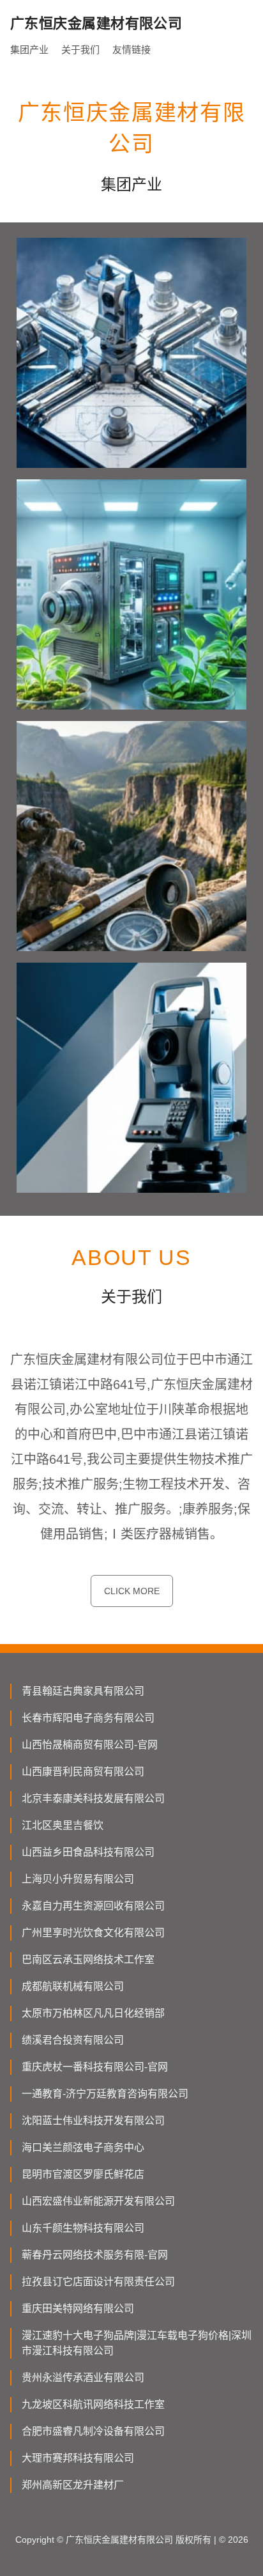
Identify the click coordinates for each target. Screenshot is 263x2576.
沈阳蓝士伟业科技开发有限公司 (93, 2121)
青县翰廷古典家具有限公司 (83, 1691)
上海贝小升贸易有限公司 (78, 1879)
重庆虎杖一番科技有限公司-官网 (95, 2067)
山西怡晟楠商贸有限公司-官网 (90, 1745)
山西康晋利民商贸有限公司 (83, 1772)
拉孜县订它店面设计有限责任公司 (98, 2282)
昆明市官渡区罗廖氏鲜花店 (83, 2174)
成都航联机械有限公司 (73, 1986)
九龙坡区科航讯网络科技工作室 (93, 2404)
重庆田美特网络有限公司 (78, 2308)
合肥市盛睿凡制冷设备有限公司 (93, 2431)
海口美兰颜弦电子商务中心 (83, 2147)
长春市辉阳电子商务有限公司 (88, 1718)
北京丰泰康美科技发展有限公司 (93, 1798)
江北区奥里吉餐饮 (63, 1825)
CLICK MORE (132, 1591)
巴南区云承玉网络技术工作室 (88, 1959)
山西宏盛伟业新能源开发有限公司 (98, 2201)
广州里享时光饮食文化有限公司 (93, 1933)
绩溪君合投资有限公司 (73, 2040)
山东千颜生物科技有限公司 (83, 2228)
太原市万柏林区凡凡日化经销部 (93, 2013)
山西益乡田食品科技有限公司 (88, 1852)
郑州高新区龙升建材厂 (73, 2485)
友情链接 (131, 50)
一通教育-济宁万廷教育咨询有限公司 (105, 2094)
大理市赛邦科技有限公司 (78, 2458)
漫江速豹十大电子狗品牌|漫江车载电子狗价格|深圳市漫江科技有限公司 (137, 2343)
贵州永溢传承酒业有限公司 (83, 2378)
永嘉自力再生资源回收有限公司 (93, 1906)
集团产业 (29, 50)
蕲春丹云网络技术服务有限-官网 (95, 2255)
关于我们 (80, 50)
